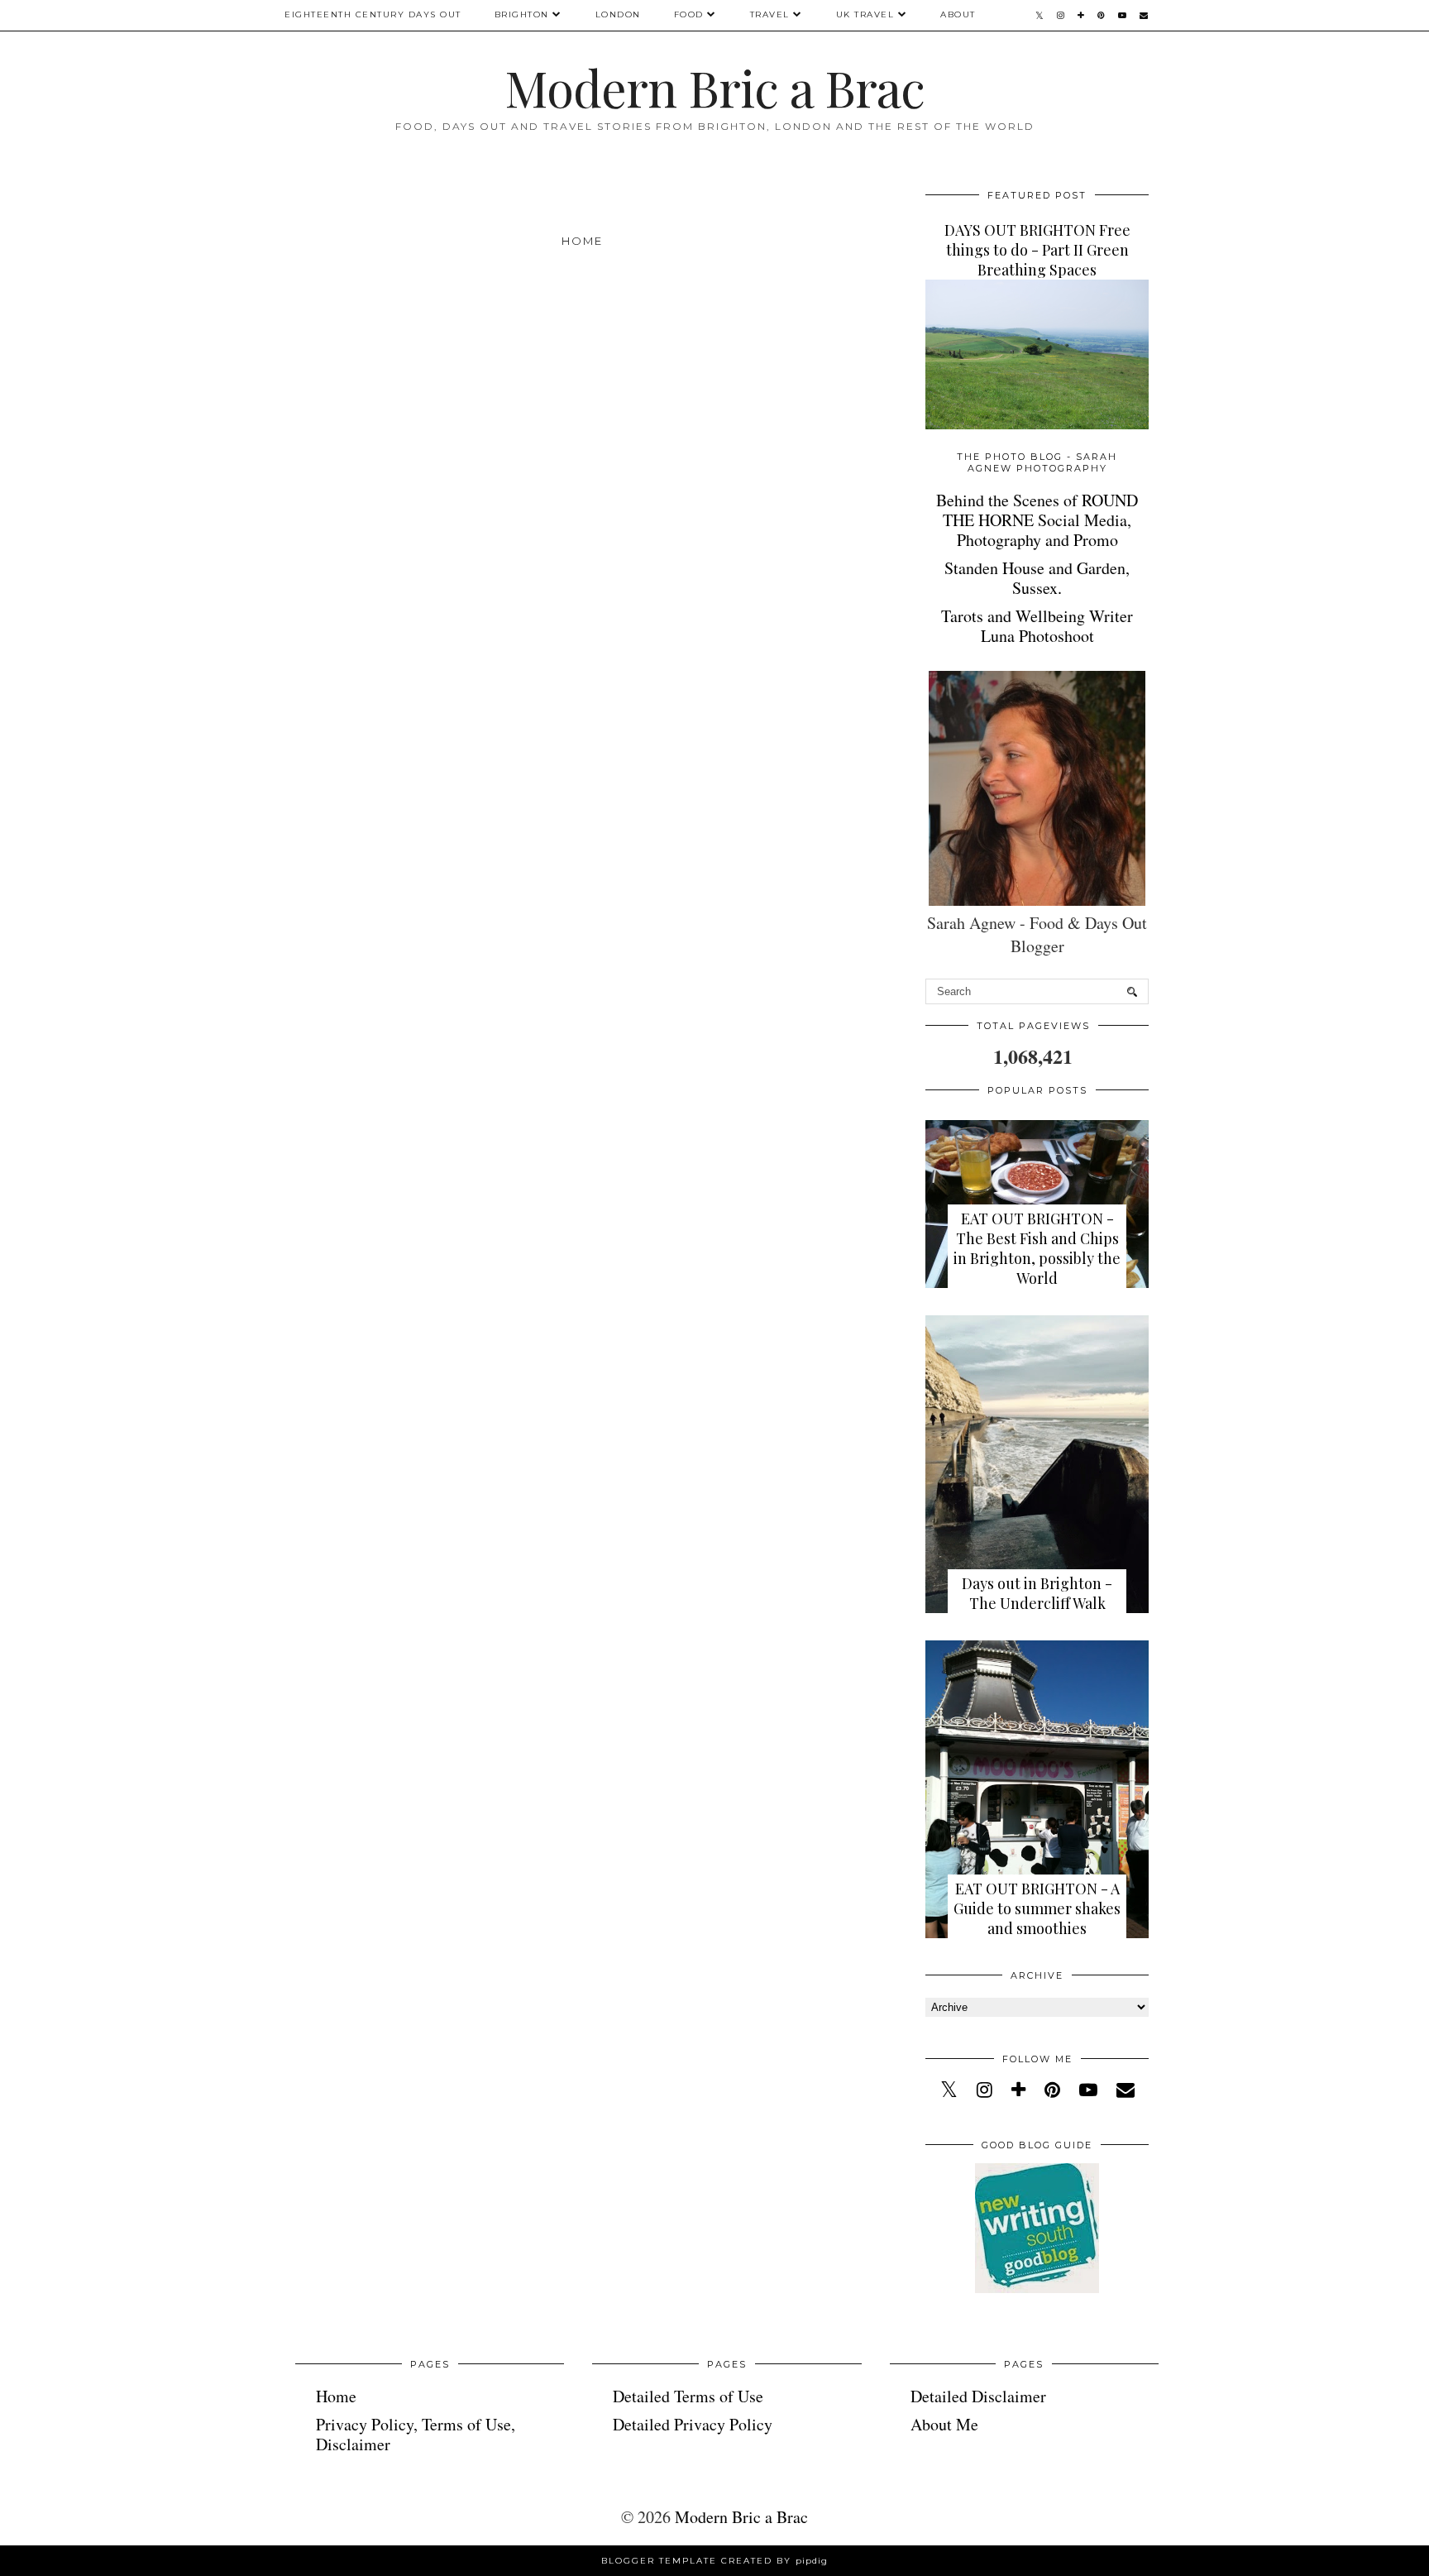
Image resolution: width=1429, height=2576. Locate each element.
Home (582, 241)
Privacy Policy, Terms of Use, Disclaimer (416, 2434)
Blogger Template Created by (714, 2561)
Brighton (522, 14)
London (618, 14)
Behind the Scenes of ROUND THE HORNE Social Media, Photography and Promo (1037, 520)
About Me (944, 2424)
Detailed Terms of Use (688, 2396)
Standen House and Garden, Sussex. (1037, 578)
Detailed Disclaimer (978, 2396)
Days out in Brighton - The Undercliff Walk (1037, 1593)
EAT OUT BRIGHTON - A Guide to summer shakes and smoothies (1037, 1908)
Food (689, 14)
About (958, 14)
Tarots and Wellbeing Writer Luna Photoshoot (1037, 626)
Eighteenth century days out (373, 14)
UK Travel (865, 14)
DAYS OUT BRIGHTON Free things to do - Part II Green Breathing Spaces (1037, 250)
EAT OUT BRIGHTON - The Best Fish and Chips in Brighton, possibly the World (1037, 1248)
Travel (770, 14)
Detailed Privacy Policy (693, 2424)
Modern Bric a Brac (714, 87)
